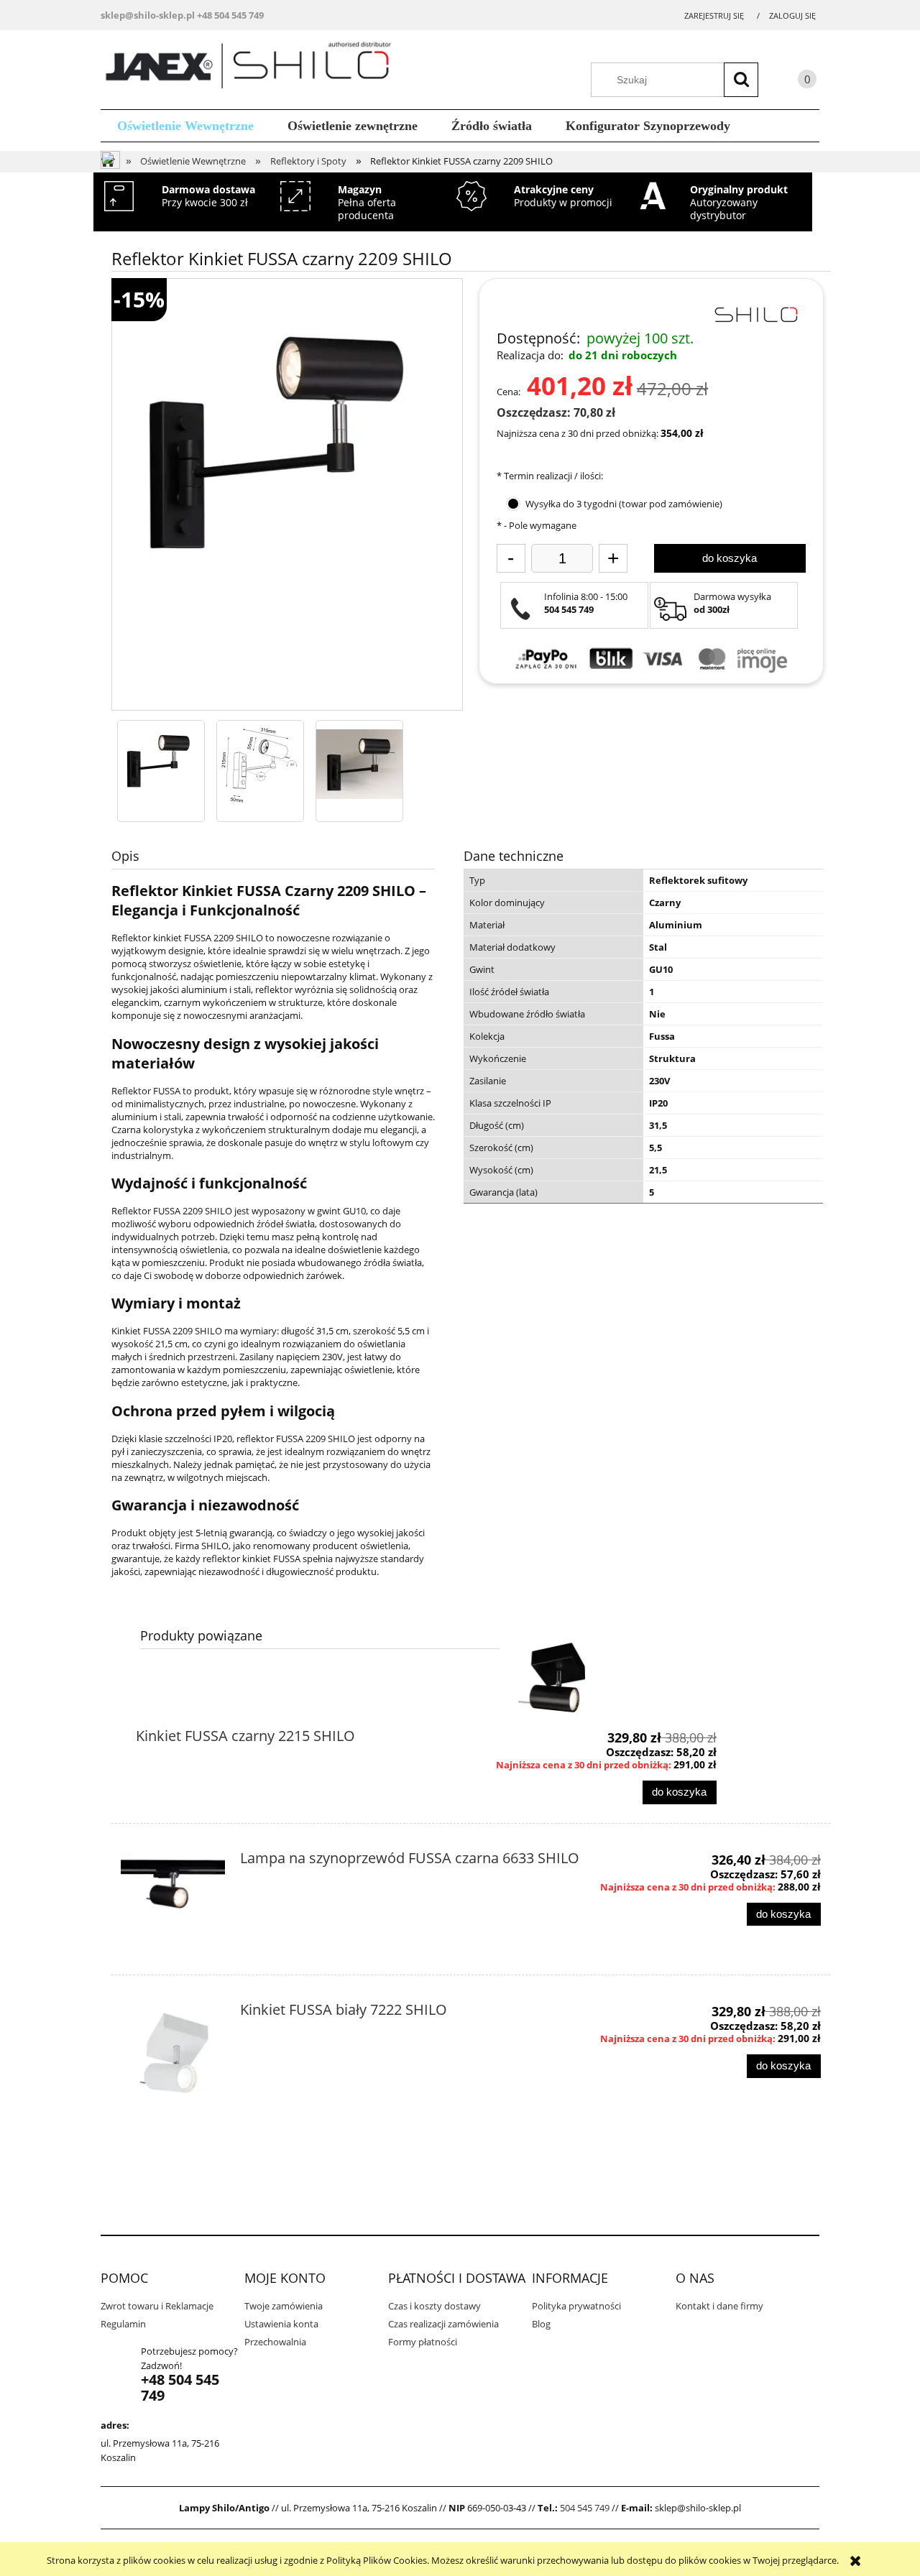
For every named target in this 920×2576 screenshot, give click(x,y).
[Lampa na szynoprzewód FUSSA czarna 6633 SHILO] (173, 1904)
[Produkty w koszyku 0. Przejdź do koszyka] (793, 82)
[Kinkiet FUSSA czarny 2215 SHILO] (552, 1677)
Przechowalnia (275, 2342)
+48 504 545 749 (230, 15)
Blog (541, 2324)
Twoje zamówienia (284, 2306)
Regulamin (123, 2324)
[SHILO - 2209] (161, 764)
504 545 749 (585, 2508)
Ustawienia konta (281, 2324)
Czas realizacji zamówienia (443, 2324)
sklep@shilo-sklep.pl (148, 15)
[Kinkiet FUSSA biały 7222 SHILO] (173, 2055)
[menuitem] (186, 126)
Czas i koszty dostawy (434, 2306)
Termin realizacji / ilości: (550, 476)
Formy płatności (423, 2342)
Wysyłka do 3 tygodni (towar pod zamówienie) (624, 504)
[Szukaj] (741, 80)
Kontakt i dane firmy (719, 2306)
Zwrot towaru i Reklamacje (157, 2306)
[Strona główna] (253, 68)
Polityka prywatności (576, 2306)
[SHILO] (755, 313)
